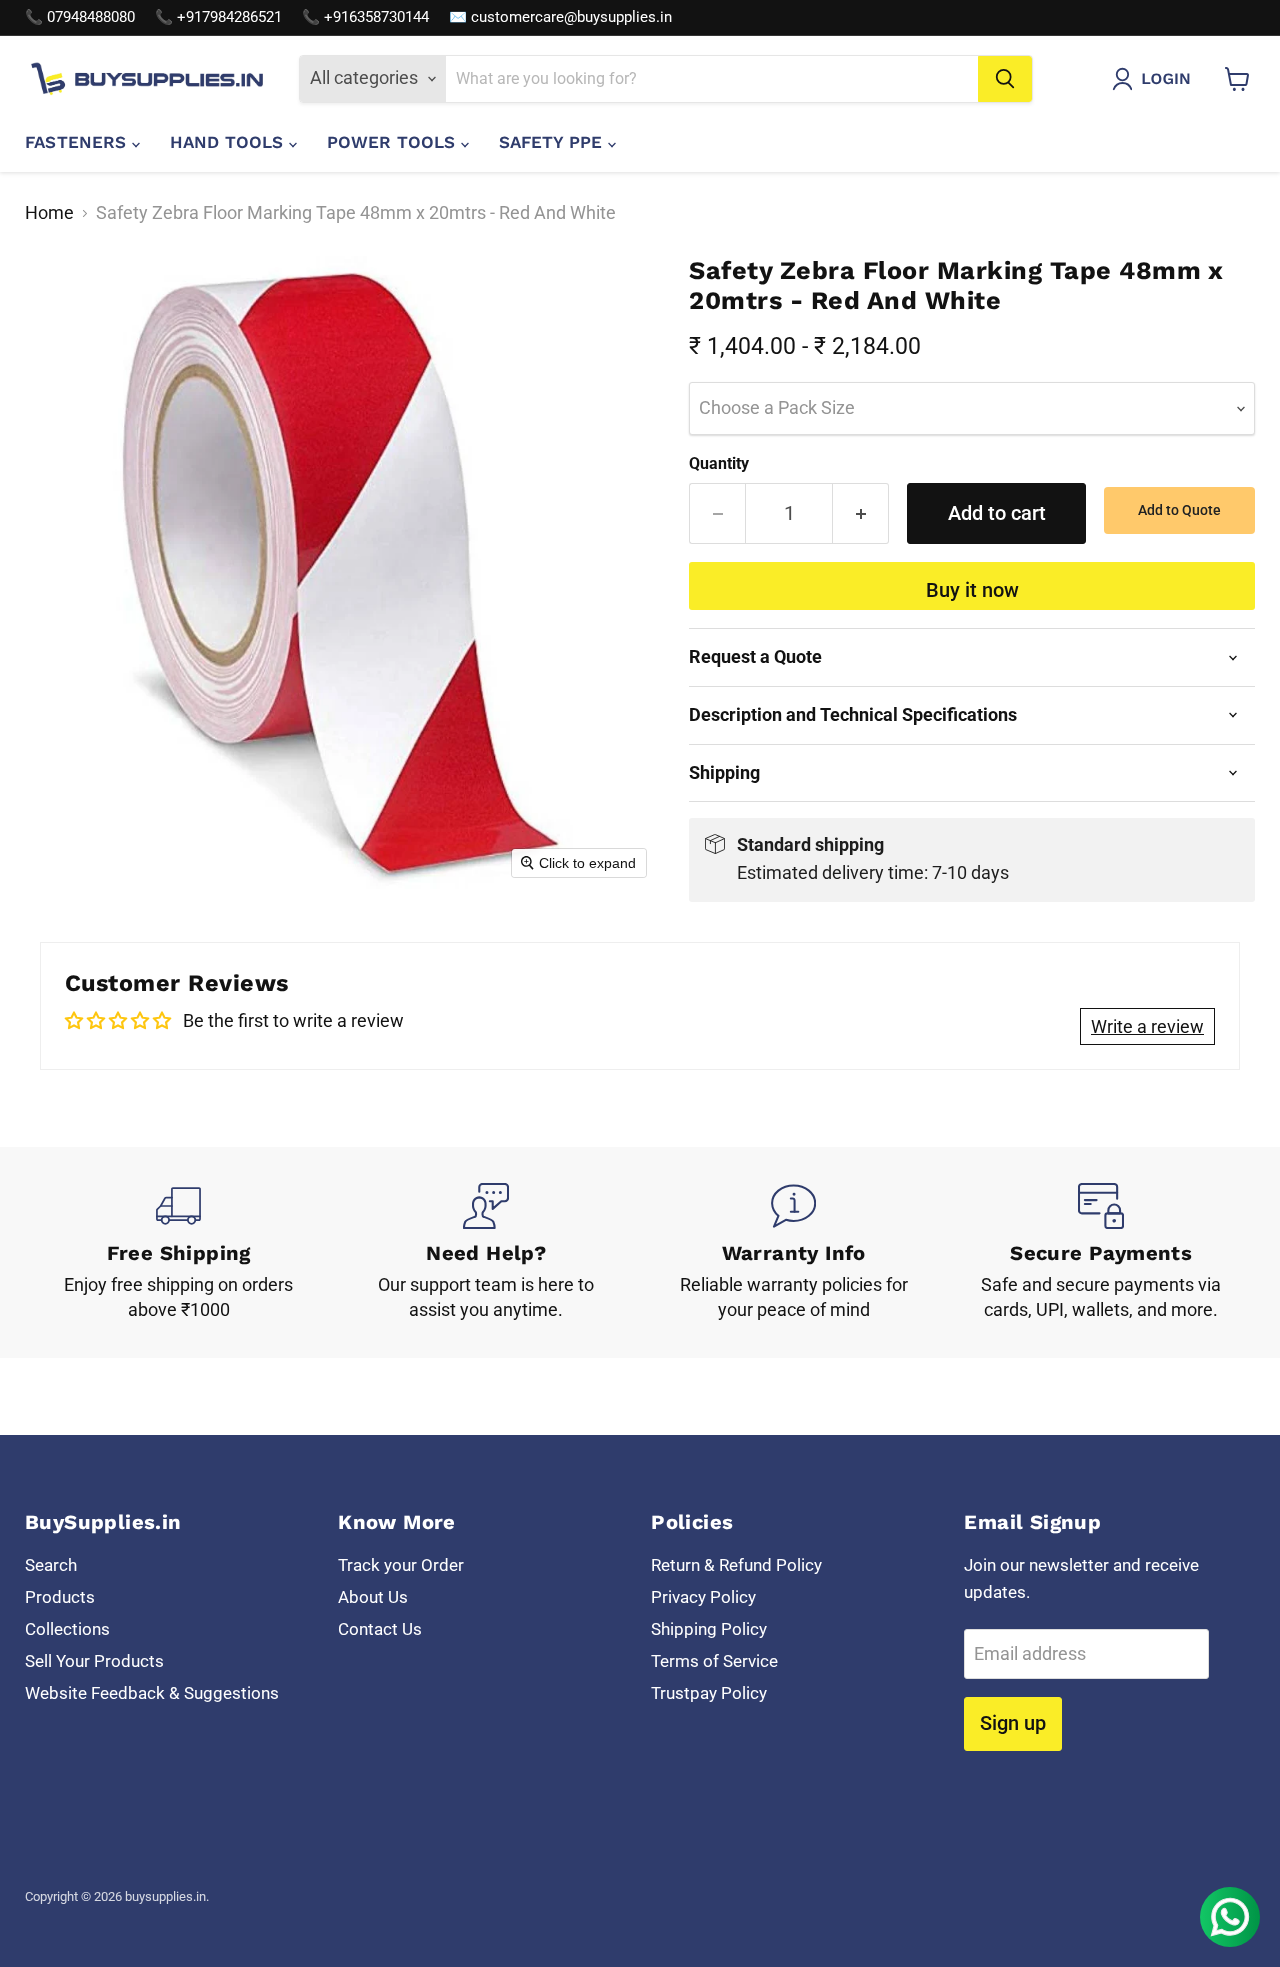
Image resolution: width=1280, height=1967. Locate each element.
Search (51, 1565)
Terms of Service (714, 1661)
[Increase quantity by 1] (861, 513)
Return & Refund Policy (736, 1565)
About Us (373, 1597)
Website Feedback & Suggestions (152, 1693)
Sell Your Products (94, 1661)
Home (49, 213)
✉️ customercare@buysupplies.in (560, 17)
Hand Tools (229, 142)
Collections (67, 1629)
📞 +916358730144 (365, 17)
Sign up (1013, 1723)
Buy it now (972, 590)
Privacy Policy (703, 1597)
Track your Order (401, 1565)
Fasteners (78, 142)
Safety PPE (553, 142)
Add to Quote (1179, 510)
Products (60, 1597)
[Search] (1005, 79)
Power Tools (394, 142)
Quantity (719, 464)
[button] (1156, 79)
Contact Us (380, 1629)
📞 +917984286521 (218, 17)
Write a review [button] (1147, 1026)
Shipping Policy (709, 1629)
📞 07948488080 (80, 17)
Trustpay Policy (709, 1693)
